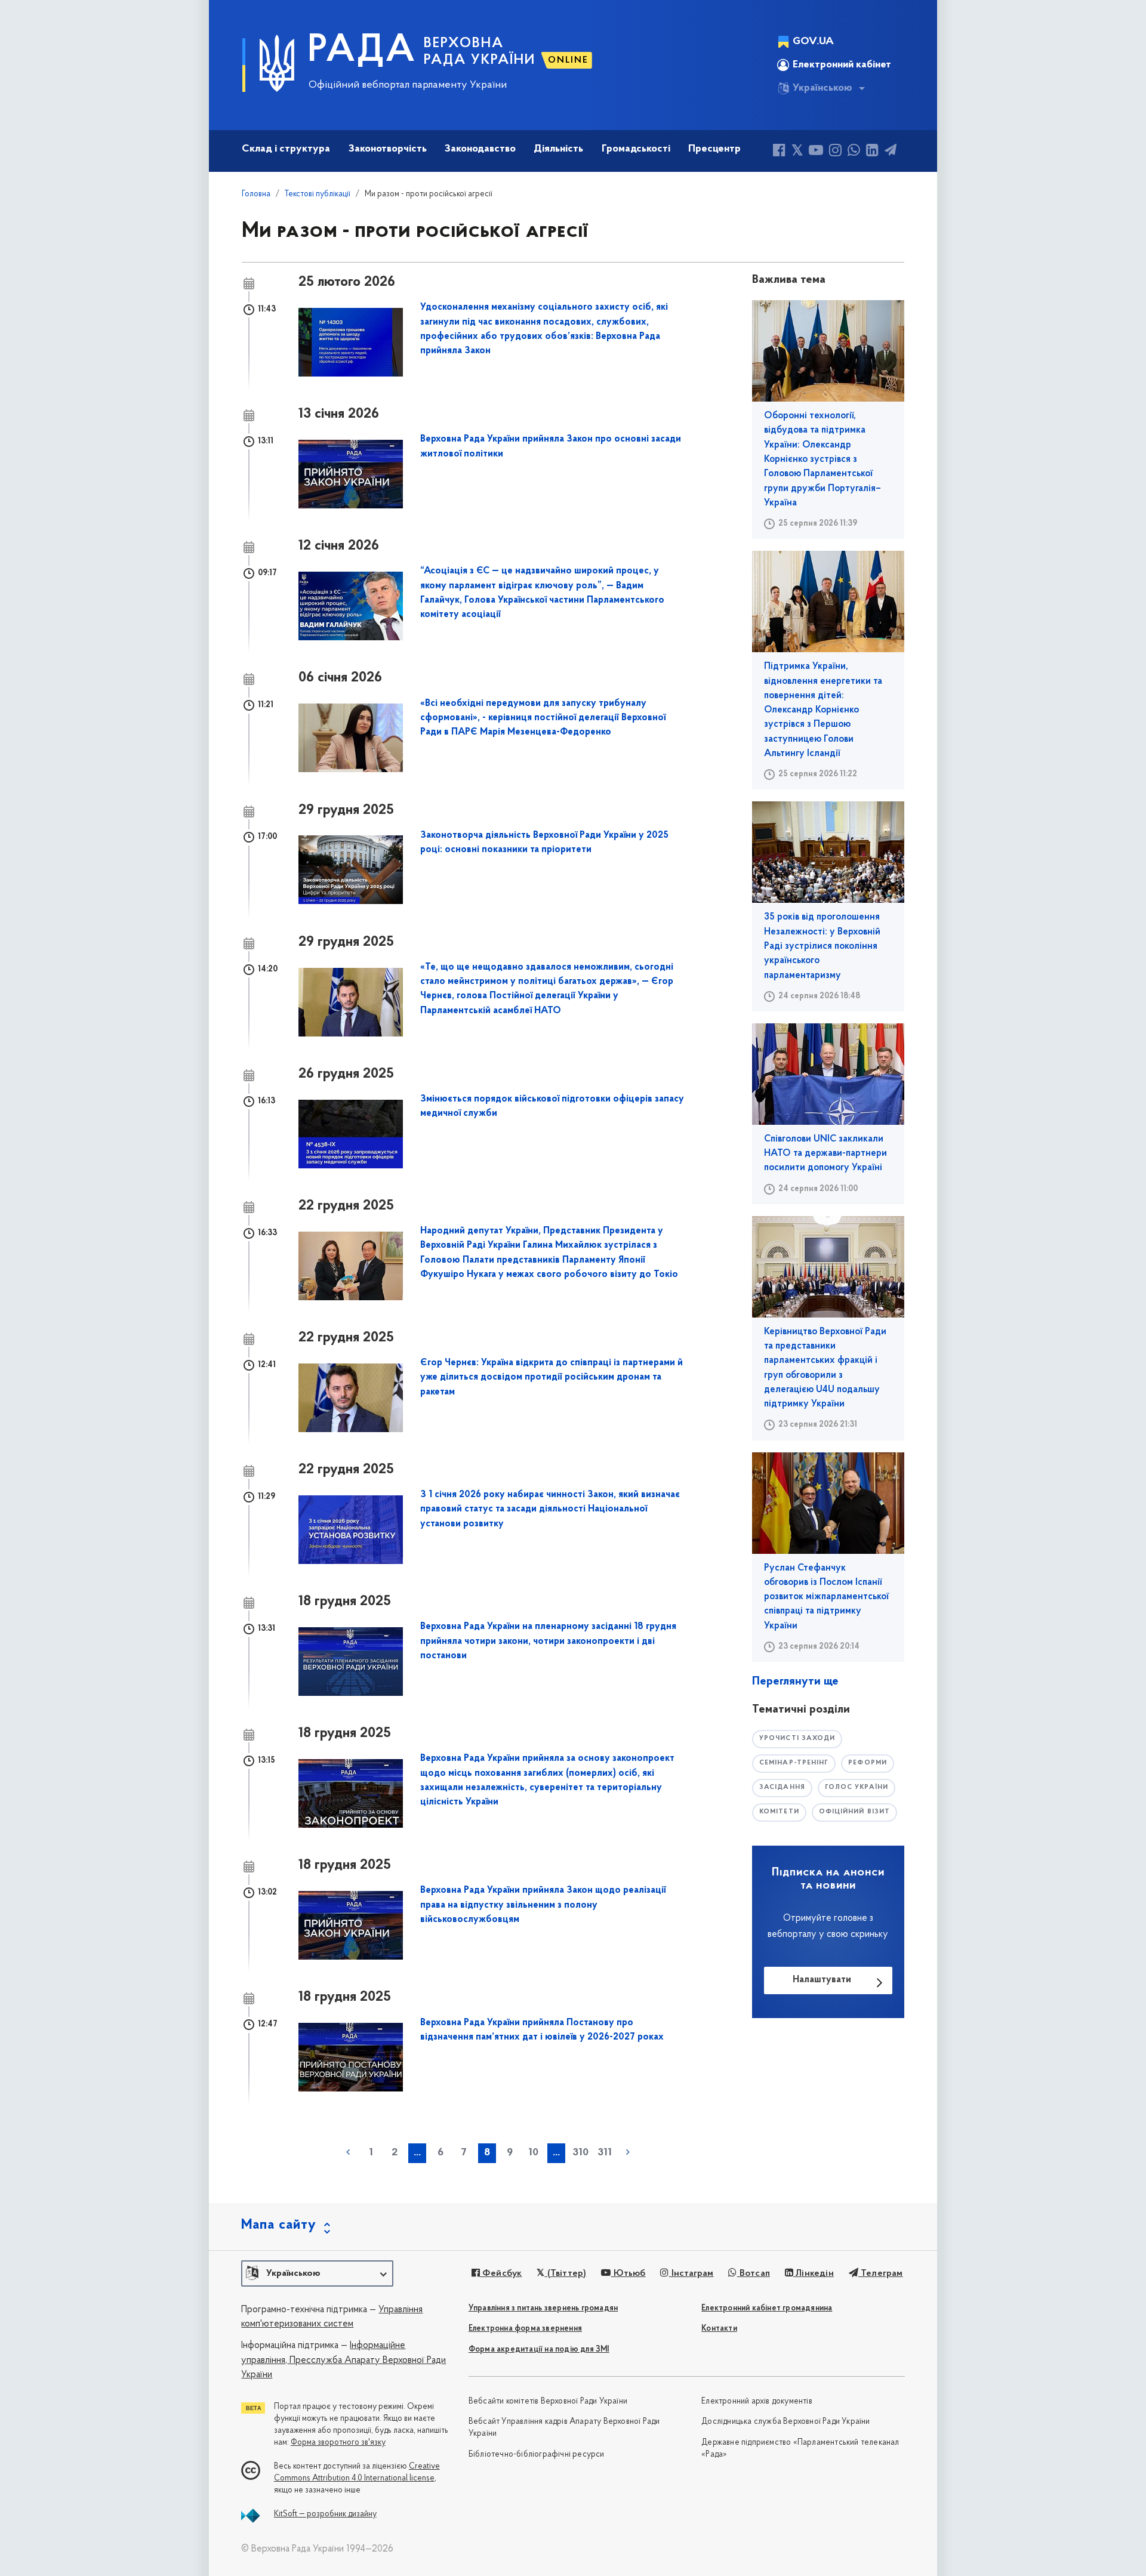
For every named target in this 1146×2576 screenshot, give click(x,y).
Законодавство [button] (480, 149)
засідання (782, 1787)
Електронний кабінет (842, 65)
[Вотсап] (854, 152)
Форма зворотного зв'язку (338, 2443)
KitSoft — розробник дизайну (325, 2514)
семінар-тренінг (794, 1763)
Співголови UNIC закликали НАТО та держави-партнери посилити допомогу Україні (825, 1154)
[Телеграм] (891, 152)
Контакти (719, 2329)
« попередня (348, 2152)
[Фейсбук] (779, 152)
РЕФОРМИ (868, 1763)
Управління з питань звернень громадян (543, 2308)
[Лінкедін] (872, 152)
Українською (822, 88)
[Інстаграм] (835, 152)
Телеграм (881, 2273)
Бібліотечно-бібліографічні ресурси (537, 2455)
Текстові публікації (318, 194)
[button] (317, 2273)
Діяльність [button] (558, 149)
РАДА (362, 51)
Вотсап (754, 2273)
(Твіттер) (565, 2273)
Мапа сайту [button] (279, 2225)
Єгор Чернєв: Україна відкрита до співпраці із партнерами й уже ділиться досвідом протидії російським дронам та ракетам (552, 1378)
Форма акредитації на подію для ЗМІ (539, 2350)
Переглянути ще (795, 1682)
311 (605, 2153)
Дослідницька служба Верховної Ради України (785, 2422)
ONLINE (568, 60)
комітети (779, 1812)
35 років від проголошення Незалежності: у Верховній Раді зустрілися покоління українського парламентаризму (822, 946)
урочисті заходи (797, 1739)
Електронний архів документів (757, 2401)
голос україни (857, 1787)
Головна (256, 194)
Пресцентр (714, 149)
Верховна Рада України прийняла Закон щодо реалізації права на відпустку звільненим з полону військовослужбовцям (543, 1905)
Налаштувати (822, 1980)
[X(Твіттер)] (797, 152)
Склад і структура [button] (286, 149)
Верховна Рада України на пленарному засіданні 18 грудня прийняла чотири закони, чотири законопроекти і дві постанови (548, 1641)
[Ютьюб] (816, 152)
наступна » (628, 2152)
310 (580, 2153)
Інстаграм (691, 2273)
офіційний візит (855, 1812)
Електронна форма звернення (525, 2329)
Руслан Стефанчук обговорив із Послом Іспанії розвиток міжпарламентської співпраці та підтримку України (826, 1597)
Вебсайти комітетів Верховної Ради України (548, 2401)
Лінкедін (814, 2273)
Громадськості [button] (636, 149)
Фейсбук (501, 2273)
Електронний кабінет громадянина (767, 2308)
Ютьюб (628, 2273)
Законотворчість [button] (388, 149)
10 (533, 2153)
